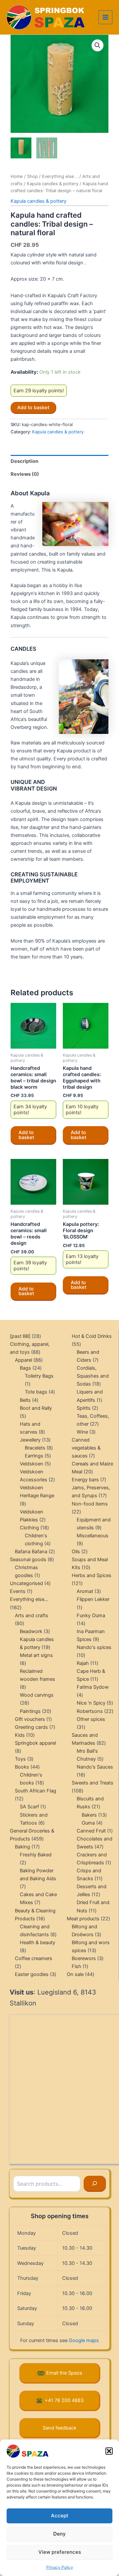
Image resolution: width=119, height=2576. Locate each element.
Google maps (84, 2340)
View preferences (60, 2552)
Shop (32, 176)
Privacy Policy (60, 2567)
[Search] (95, 2184)
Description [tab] (24, 461)
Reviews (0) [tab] (25, 474)
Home (17, 176)
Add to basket (33, 408)
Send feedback (59, 2428)
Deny (59, 2534)
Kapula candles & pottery (53, 184)
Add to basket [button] (26, 1135)
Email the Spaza (64, 2373)
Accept (60, 2516)
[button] (109, 2451)
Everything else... (60, 176)
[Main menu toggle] (105, 17)
